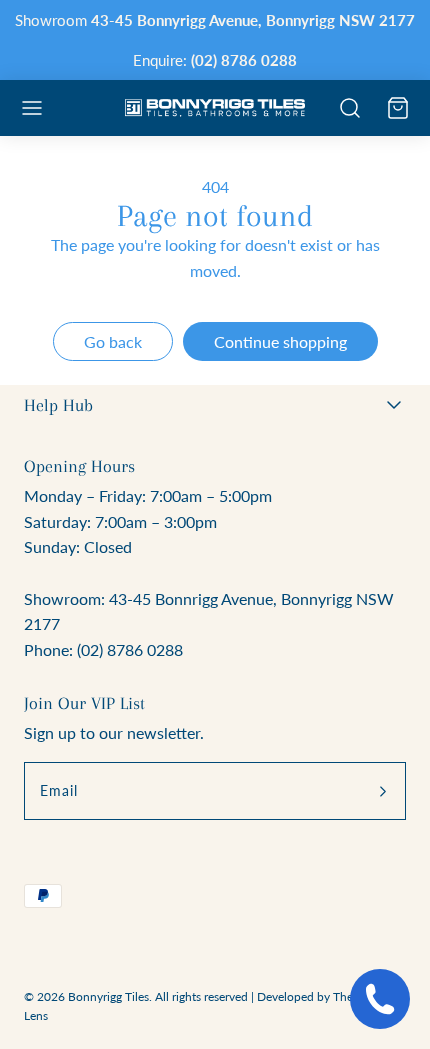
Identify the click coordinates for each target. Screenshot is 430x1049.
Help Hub (58, 405)
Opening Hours (79, 466)
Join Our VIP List (84, 703)
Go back (113, 341)
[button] (32, 108)
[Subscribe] (383, 791)
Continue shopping (280, 341)
